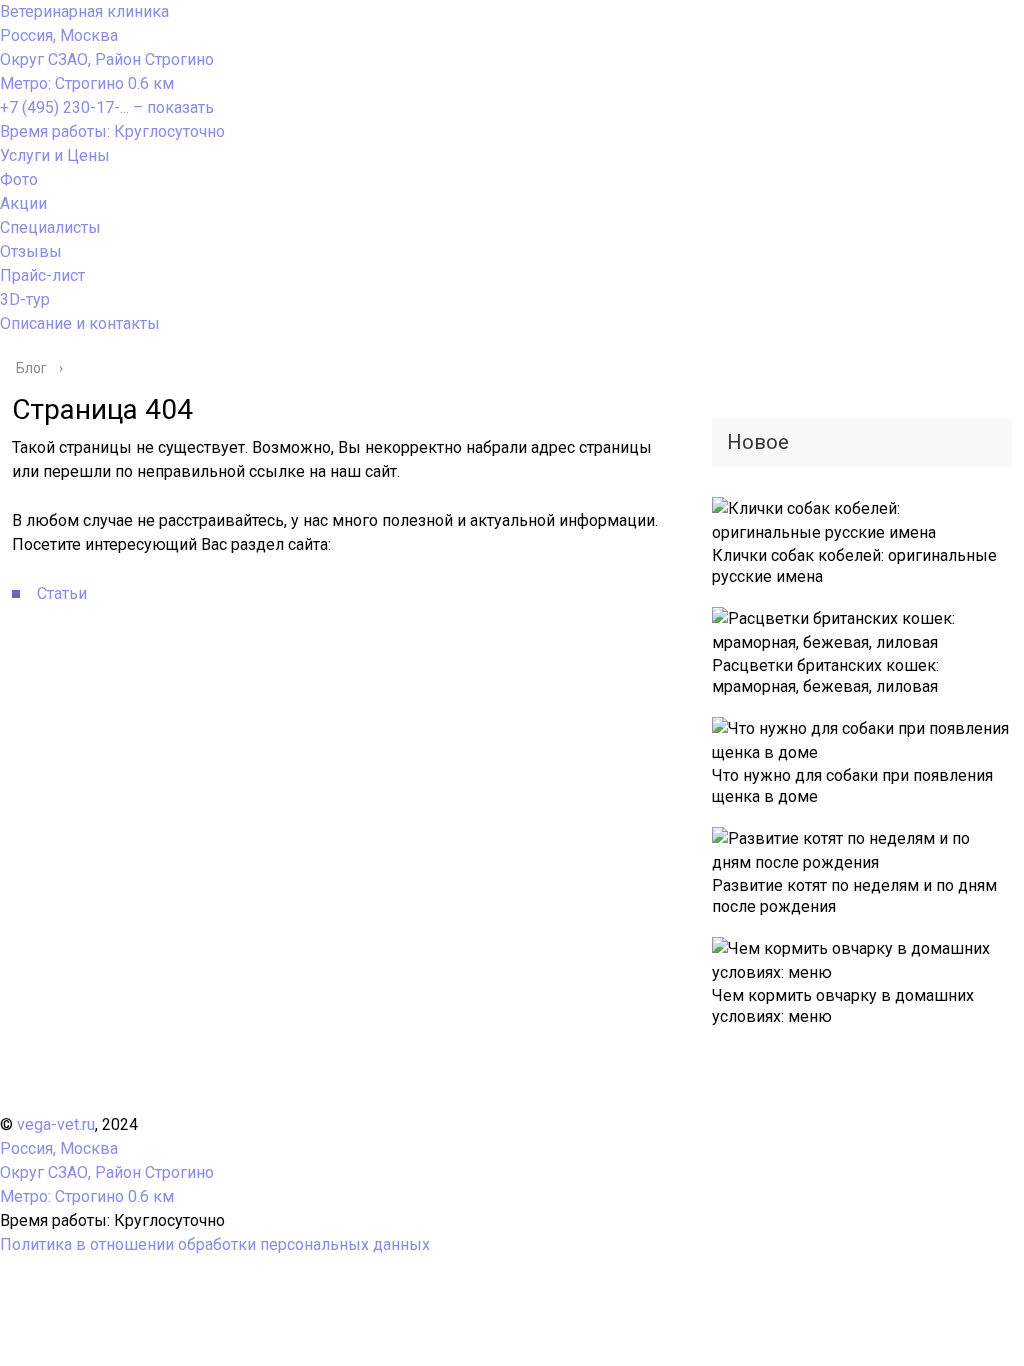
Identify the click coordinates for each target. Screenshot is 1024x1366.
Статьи (62, 593)
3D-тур (25, 299)
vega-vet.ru (56, 1124)
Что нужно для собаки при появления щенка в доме (852, 786)
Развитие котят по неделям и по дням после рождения (854, 896)
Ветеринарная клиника (84, 11)
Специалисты (50, 227)
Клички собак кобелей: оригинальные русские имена (854, 566)
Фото (19, 179)
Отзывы (31, 251)
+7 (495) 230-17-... (107, 107)
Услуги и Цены (55, 155)
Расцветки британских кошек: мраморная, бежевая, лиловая (825, 676)
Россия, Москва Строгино (107, 59)
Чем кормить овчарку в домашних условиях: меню (843, 1006)
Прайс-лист (42, 275)
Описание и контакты (80, 323)
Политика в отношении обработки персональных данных (215, 1244)
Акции (23, 203)
